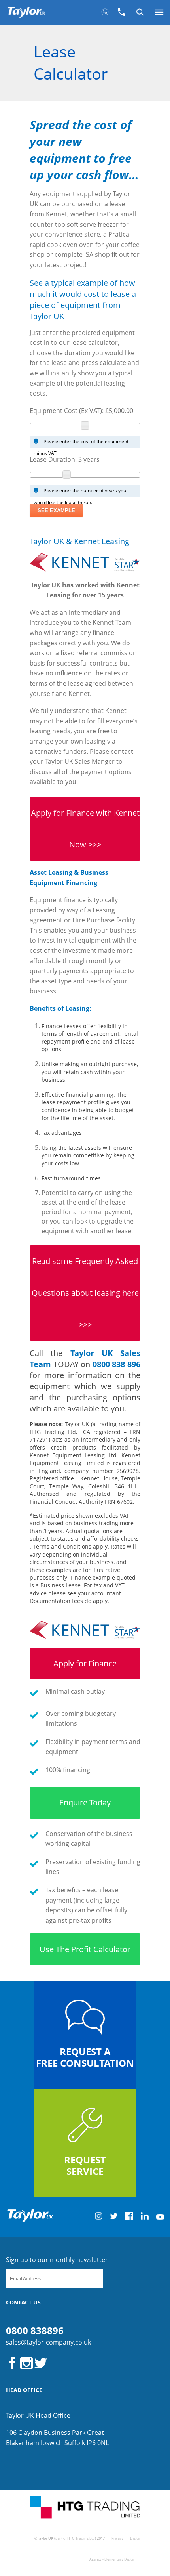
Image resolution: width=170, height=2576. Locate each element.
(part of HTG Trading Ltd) (75, 2538)
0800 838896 (35, 2330)
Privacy (117, 2538)
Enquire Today (85, 1802)
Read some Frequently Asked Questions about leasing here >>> (85, 1293)
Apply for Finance (85, 1663)
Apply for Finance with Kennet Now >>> (85, 829)
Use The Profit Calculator (85, 1949)
